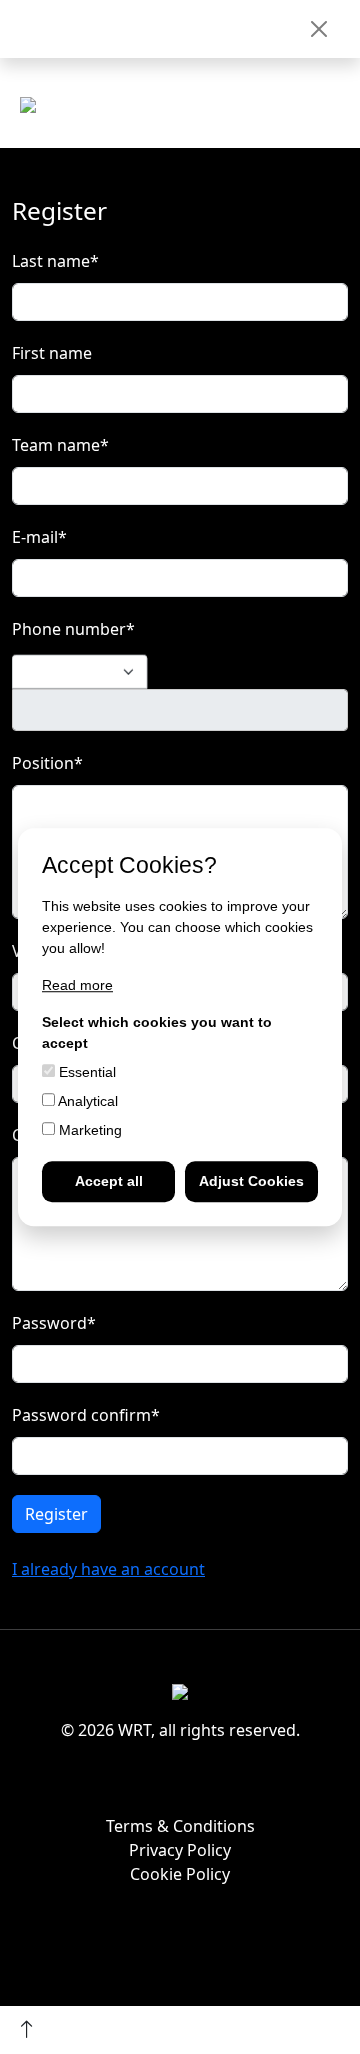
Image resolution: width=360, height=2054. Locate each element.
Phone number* (73, 629)
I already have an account (108, 1569)
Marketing (88, 1130)
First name (52, 353)
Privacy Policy (180, 1850)
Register (56, 1514)
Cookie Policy (180, 1874)
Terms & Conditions (180, 1826)
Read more (77, 985)
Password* (54, 1323)
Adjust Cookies (251, 1181)
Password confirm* (86, 1415)
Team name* (60, 445)
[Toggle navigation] (330, 111)
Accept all (109, 1181)
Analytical (86, 1101)
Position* (47, 763)
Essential (85, 1072)
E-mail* (39, 537)
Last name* (55, 261)
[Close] (319, 29)
